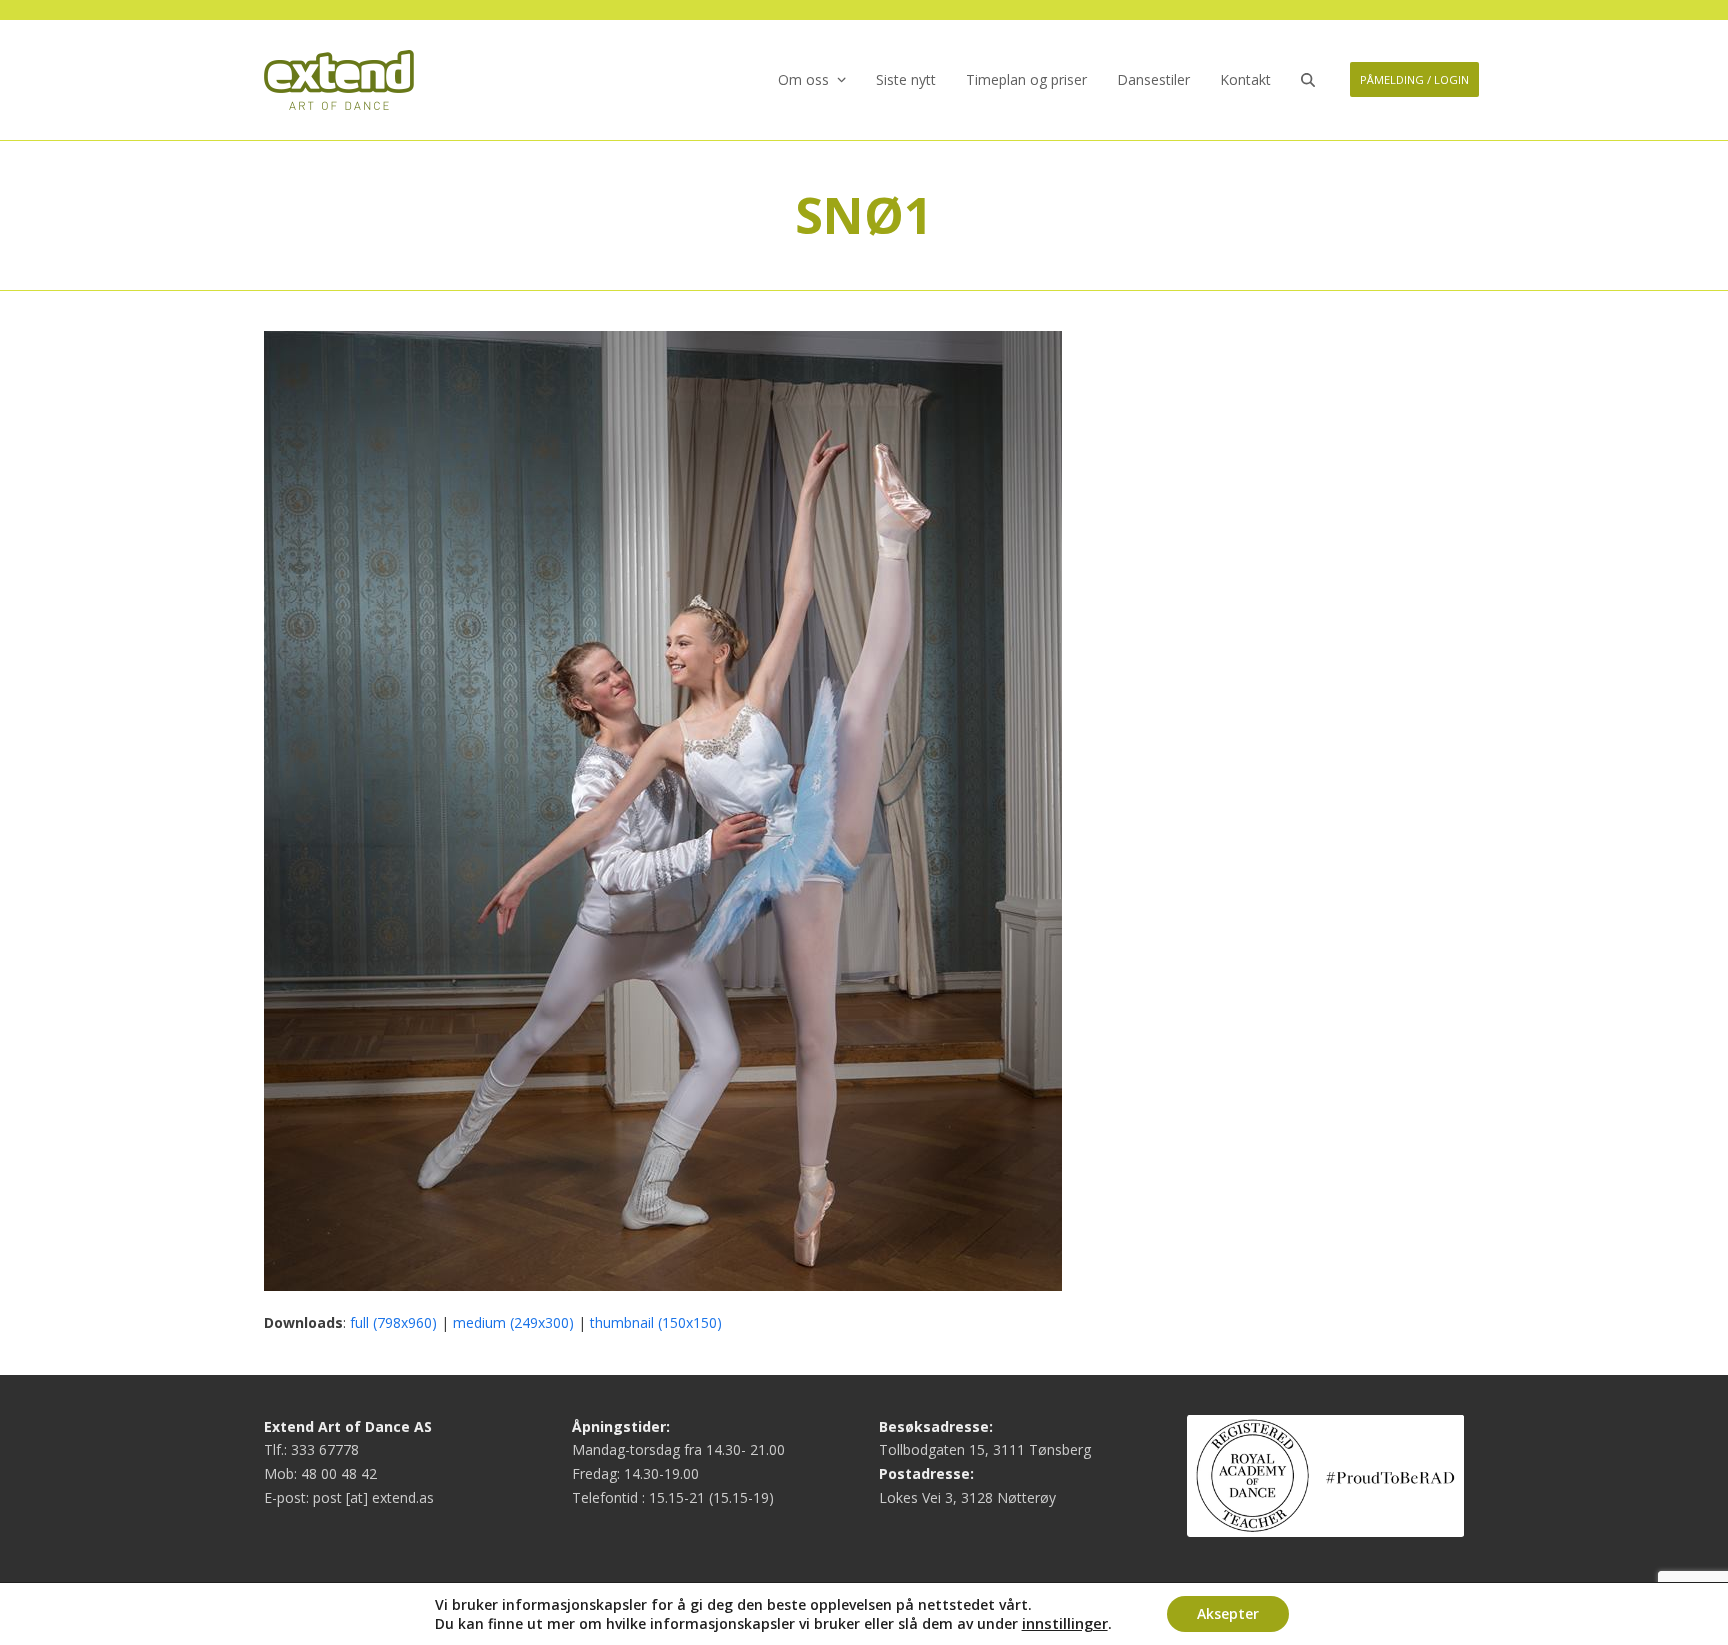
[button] (1308, 80)
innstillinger (1065, 1623)
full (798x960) (393, 1322)
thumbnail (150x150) (656, 1322)
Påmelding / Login (1414, 79)
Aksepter (1228, 1613)
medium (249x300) (513, 1322)
